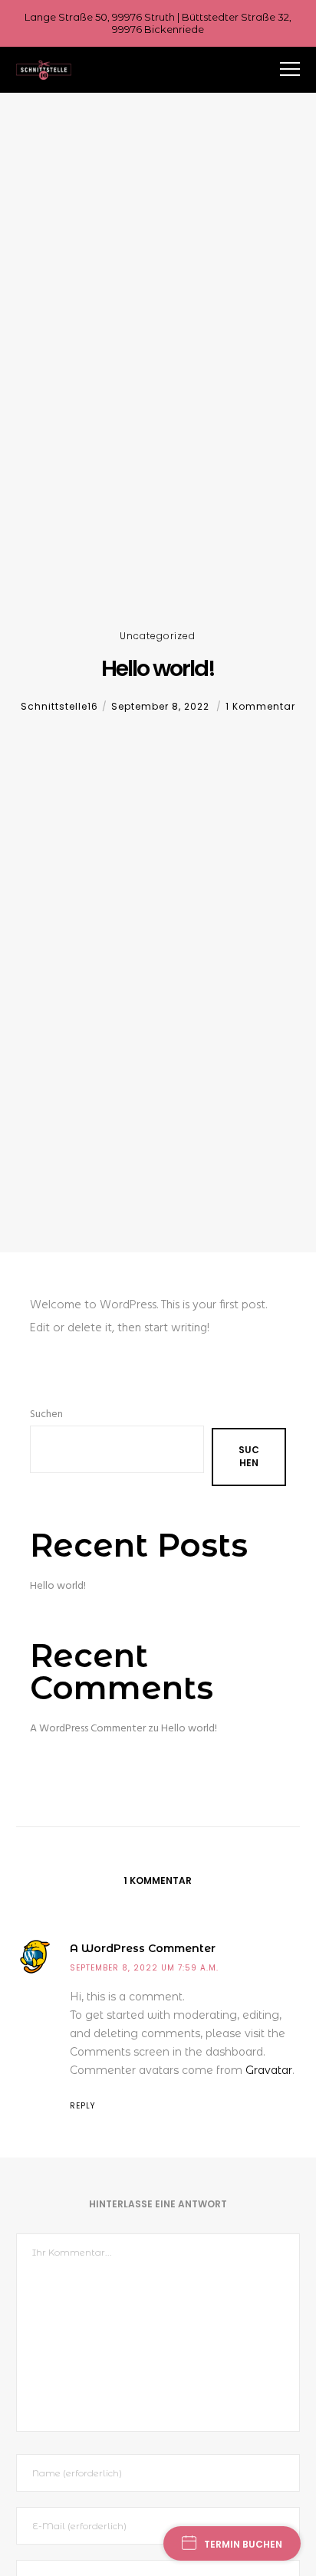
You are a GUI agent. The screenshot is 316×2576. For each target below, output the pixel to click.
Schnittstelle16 (59, 706)
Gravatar (269, 2070)
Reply (82, 2106)
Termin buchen (243, 2544)
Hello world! (58, 1586)
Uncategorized (158, 636)
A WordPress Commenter (88, 1729)
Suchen (46, 1414)
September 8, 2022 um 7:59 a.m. (144, 1968)
